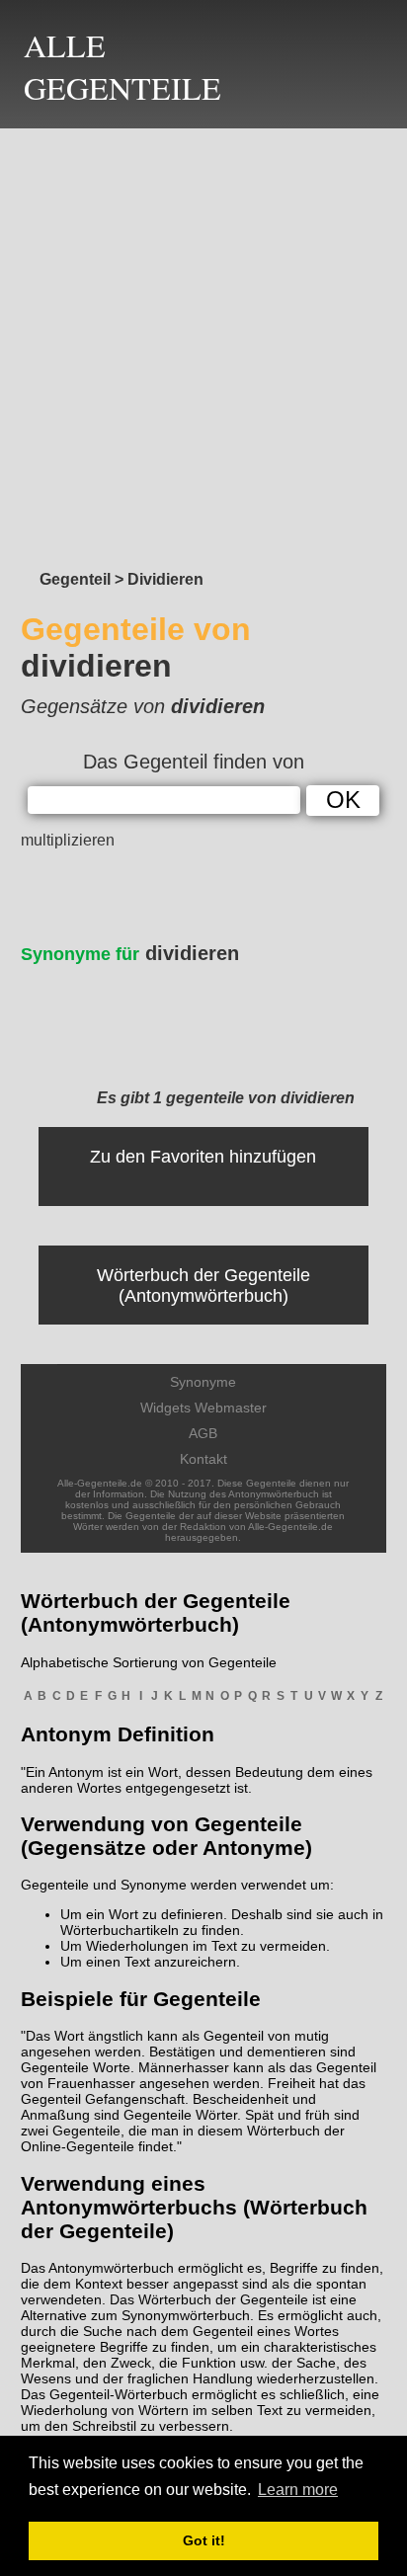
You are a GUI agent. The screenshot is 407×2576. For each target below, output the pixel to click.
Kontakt (203, 1459)
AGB (203, 1433)
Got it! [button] (204, 2540)
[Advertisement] (203, 344)
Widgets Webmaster (203, 1408)
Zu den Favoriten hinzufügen (203, 1157)
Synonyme (203, 1382)
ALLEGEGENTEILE (122, 66)
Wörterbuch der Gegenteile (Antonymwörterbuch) (203, 1286)
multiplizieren (68, 840)
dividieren (130, 953)
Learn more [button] (298, 2490)
